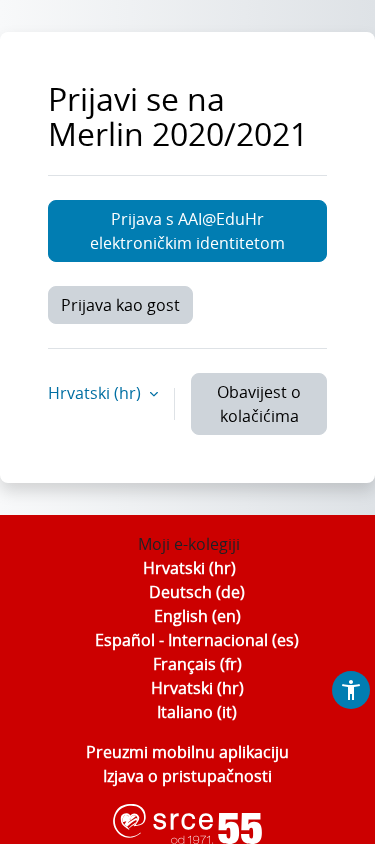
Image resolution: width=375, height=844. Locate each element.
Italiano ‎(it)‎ (197, 712)
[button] (351, 690)
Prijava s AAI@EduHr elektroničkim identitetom (187, 231)
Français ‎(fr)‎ (197, 664)
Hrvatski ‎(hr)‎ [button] (96, 393)
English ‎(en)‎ (197, 616)
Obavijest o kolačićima (259, 404)
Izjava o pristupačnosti (187, 776)
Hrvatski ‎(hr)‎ (189, 568)
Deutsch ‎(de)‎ (197, 592)
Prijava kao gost (120, 305)
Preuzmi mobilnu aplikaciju (187, 752)
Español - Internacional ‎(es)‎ (197, 640)
